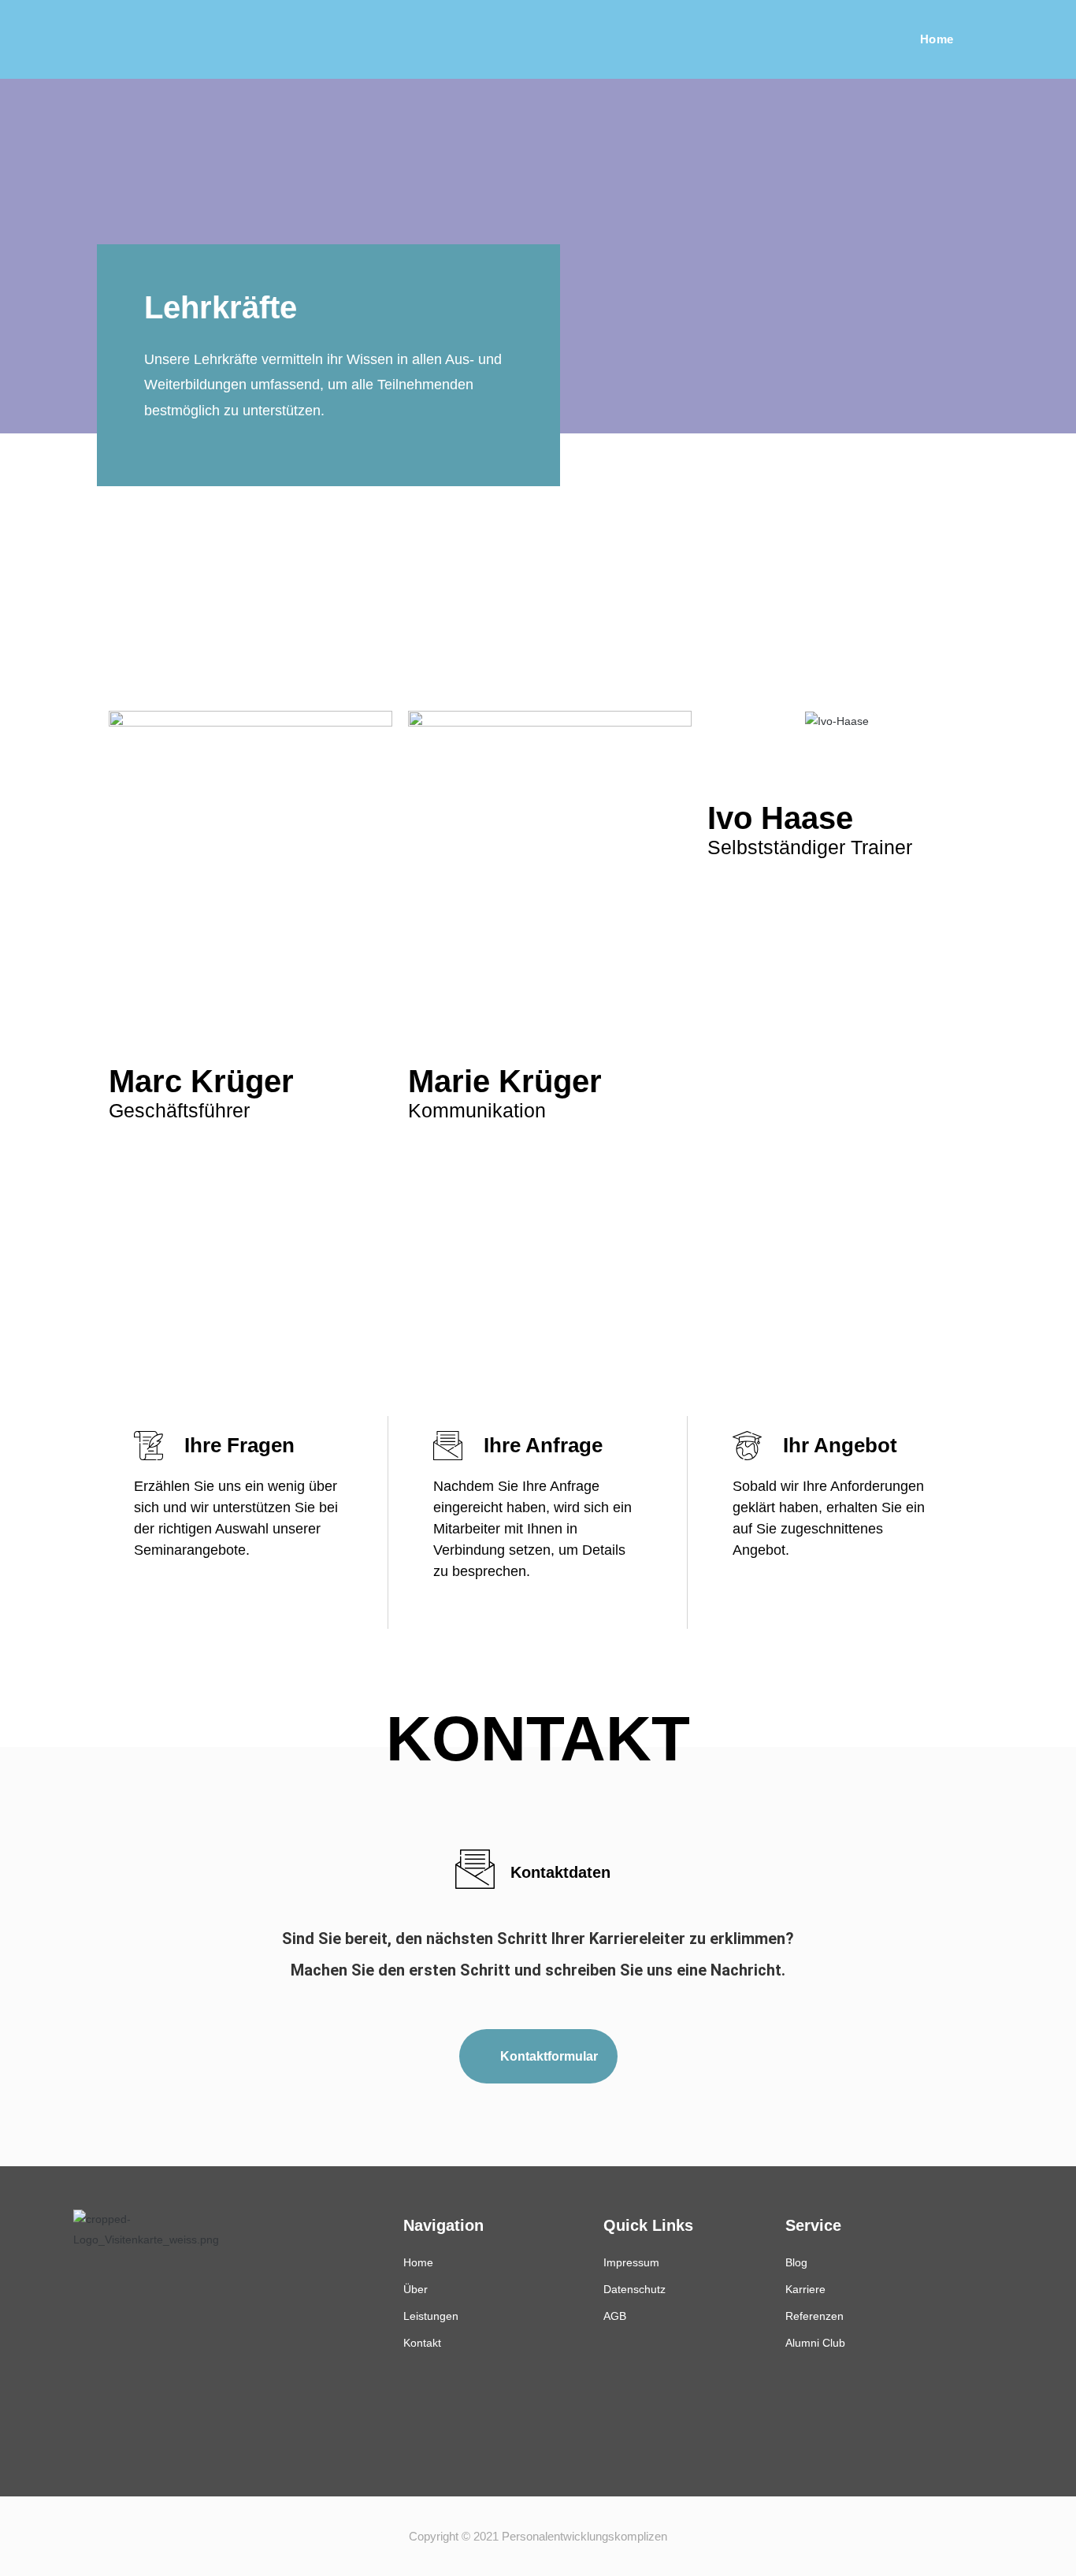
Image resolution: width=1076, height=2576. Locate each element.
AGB (615, 2316)
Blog (796, 2262)
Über (416, 2289)
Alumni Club (815, 2343)
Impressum (631, 2262)
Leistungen (431, 2316)
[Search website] (998, 39)
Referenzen (814, 2316)
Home (418, 2262)
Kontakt (422, 2343)
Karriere (805, 2289)
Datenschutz (634, 2289)
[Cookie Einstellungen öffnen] (35, 2556)
